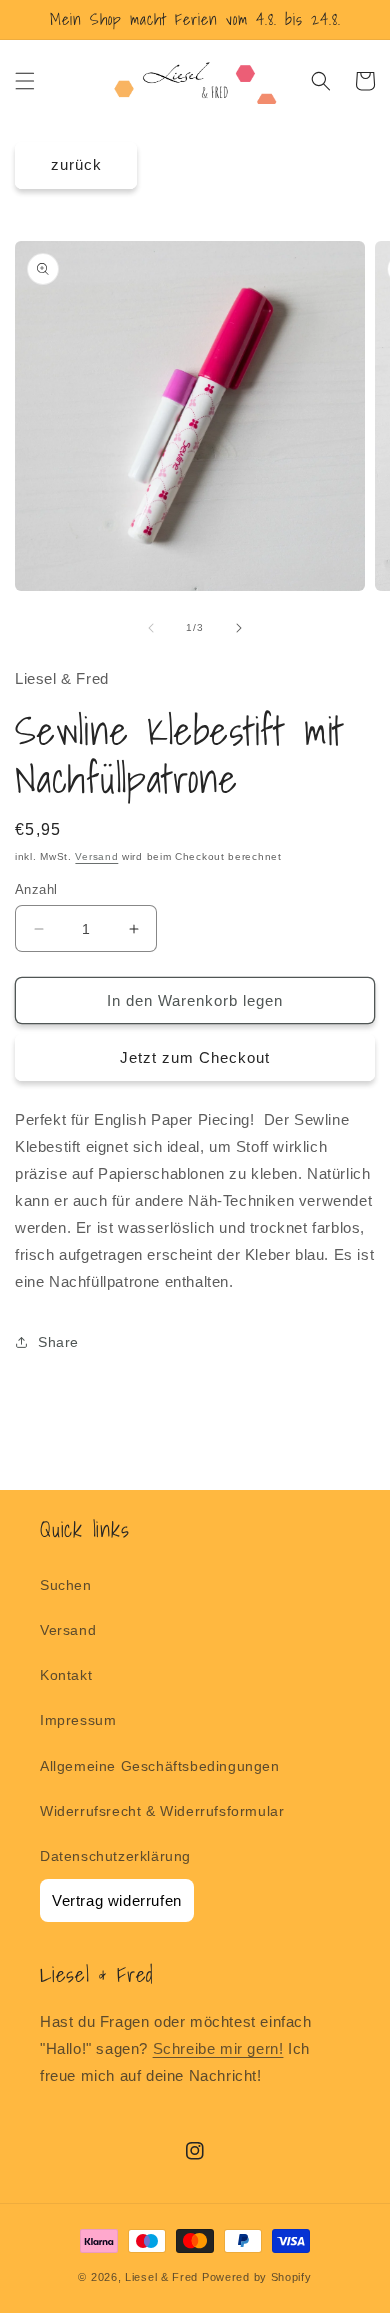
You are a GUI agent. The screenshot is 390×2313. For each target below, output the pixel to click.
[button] (25, 81)
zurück (76, 164)
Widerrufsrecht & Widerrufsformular (162, 1811)
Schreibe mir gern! (218, 2048)
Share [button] (58, 1342)
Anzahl (36, 889)
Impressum (78, 1720)
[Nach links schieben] (151, 628)
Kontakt (66, 1675)
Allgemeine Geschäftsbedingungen (160, 1766)
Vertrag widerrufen (117, 1900)
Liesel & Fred (161, 2277)
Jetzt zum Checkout (195, 1057)
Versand (96, 856)
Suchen (66, 1585)
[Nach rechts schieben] (239, 628)
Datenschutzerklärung (115, 1856)
